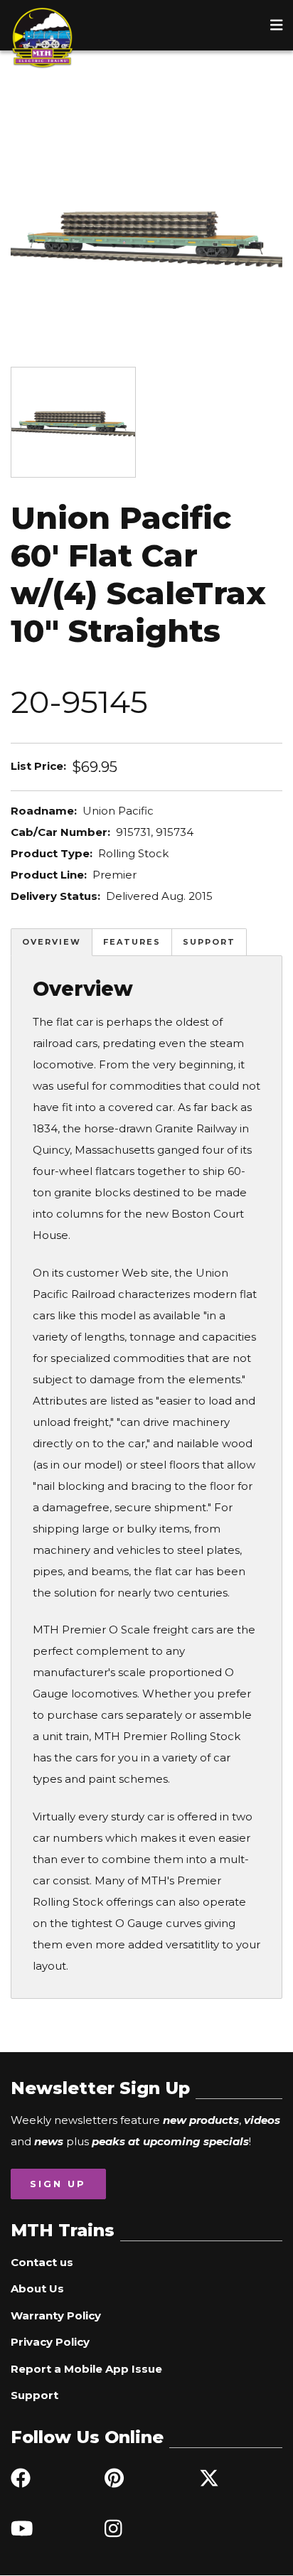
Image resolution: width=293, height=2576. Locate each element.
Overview (52, 942)
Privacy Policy (50, 2342)
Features (132, 942)
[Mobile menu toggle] (277, 25)
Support (209, 942)
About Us (37, 2288)
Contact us (42, 2262)
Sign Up (58, 2184)
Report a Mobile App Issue (86, 2369)
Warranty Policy (56, 2315)
